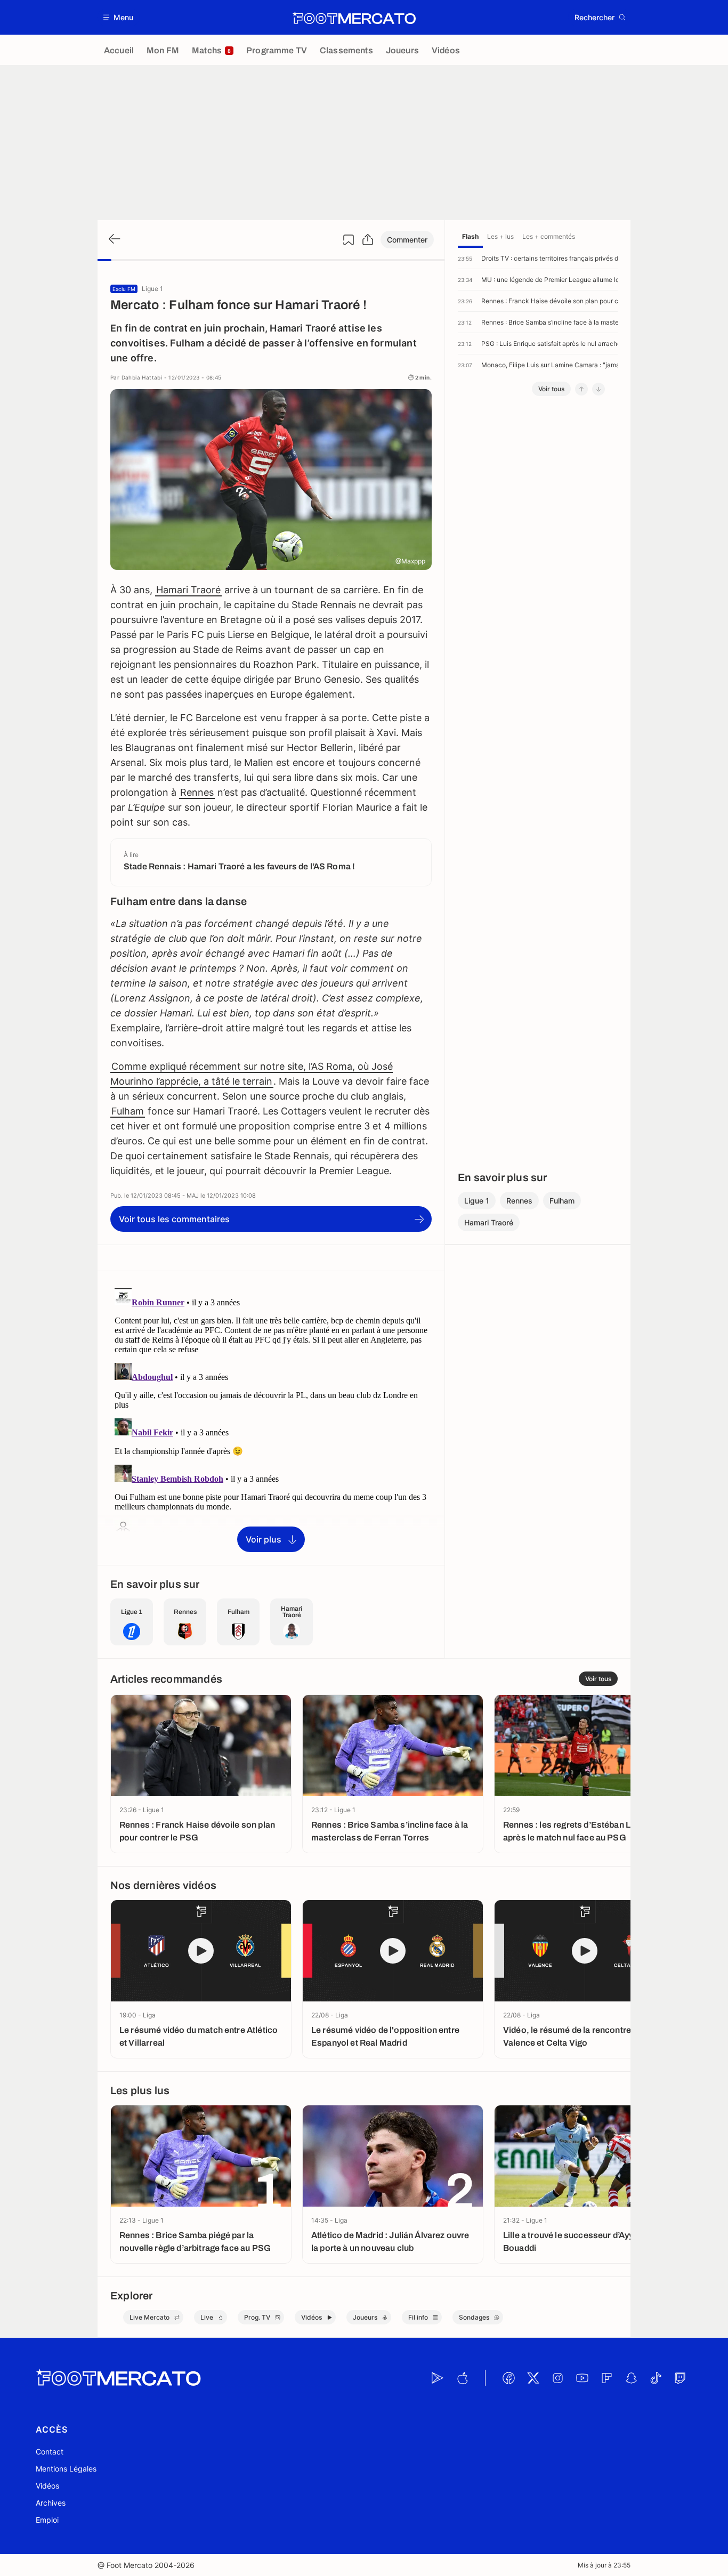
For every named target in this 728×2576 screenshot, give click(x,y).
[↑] (581, 389)
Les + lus (500, 236)
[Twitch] (680, 2378)
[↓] (598, 389)
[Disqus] (271, 1417)
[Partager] (368, 240)
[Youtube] (582, 2378)
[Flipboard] (606, 2378)
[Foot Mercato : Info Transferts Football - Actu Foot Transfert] (354, 18)
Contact (50, 2452)
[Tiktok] (656, 2378)
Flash (470, 236)
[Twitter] (533, 2378)
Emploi (47, 2520)
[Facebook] (508, 2378)
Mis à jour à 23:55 (604, 2565)
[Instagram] (557, 2378)
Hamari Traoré (188, 590)
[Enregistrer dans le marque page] (349, 240)
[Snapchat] (631, 2378)
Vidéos (47, 2486)
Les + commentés (549, 236)
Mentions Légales (66, 2469)
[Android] (438, 2378)
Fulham (128, 1111)
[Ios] (462, 2378)
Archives (51, 2503)
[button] (119, 17)
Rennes (197, 792)
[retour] (114, 240)
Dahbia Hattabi (142, 377)
